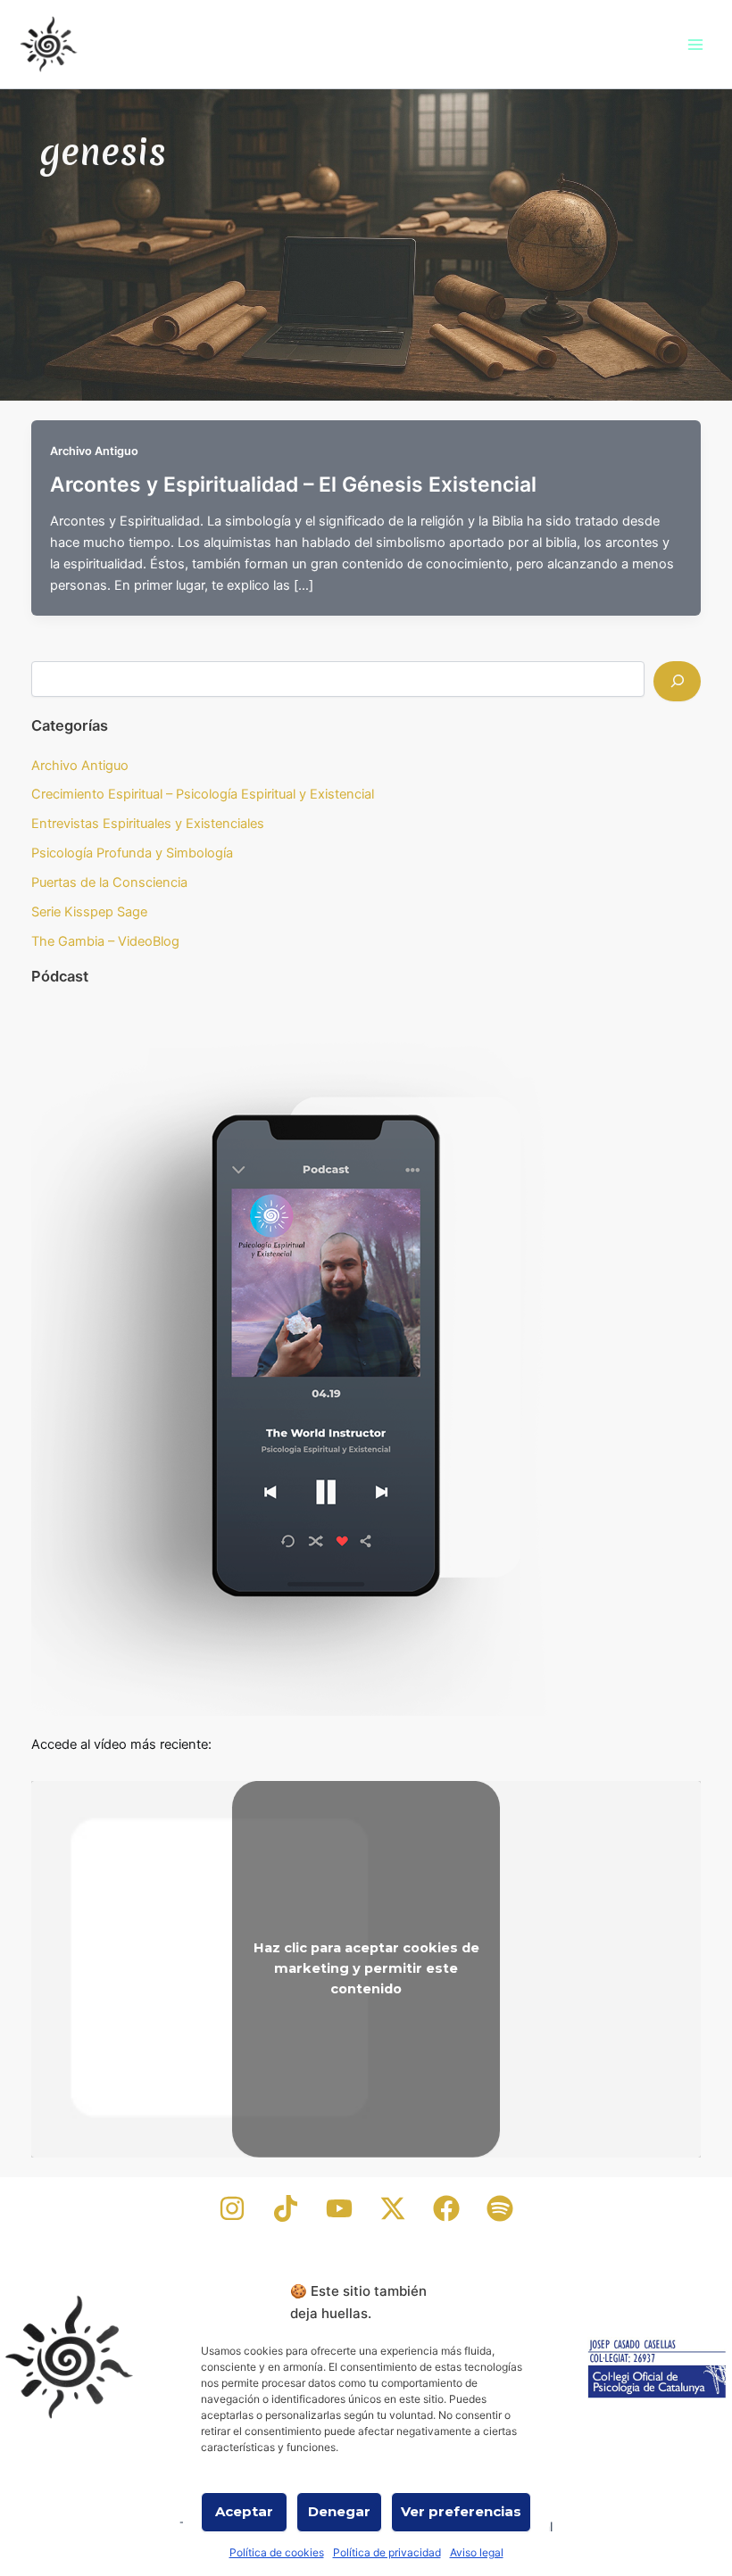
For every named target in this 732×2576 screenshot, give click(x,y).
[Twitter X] (393, 2208)
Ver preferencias (461, 2511)
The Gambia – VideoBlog (105, 941)
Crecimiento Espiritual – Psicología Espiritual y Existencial (203, 794)
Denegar (339, 2511)
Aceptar (244, 2511)
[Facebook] (446, 2208)
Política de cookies (277, 2552)
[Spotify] (500, 2208)
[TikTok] (286, 2208)
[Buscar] (677, 681)
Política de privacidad (387, 2552)
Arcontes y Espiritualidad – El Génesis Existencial (293, 485)
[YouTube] (339, 2208)
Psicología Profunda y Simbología (132, 853)
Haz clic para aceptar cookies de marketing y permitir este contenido (366, 1968)
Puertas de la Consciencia (109, 882)
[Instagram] (232, 2208)
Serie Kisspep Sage (89, 912)
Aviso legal (477, 2552)
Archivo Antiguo (94, 451)
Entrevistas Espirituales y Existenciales (148, 824)
